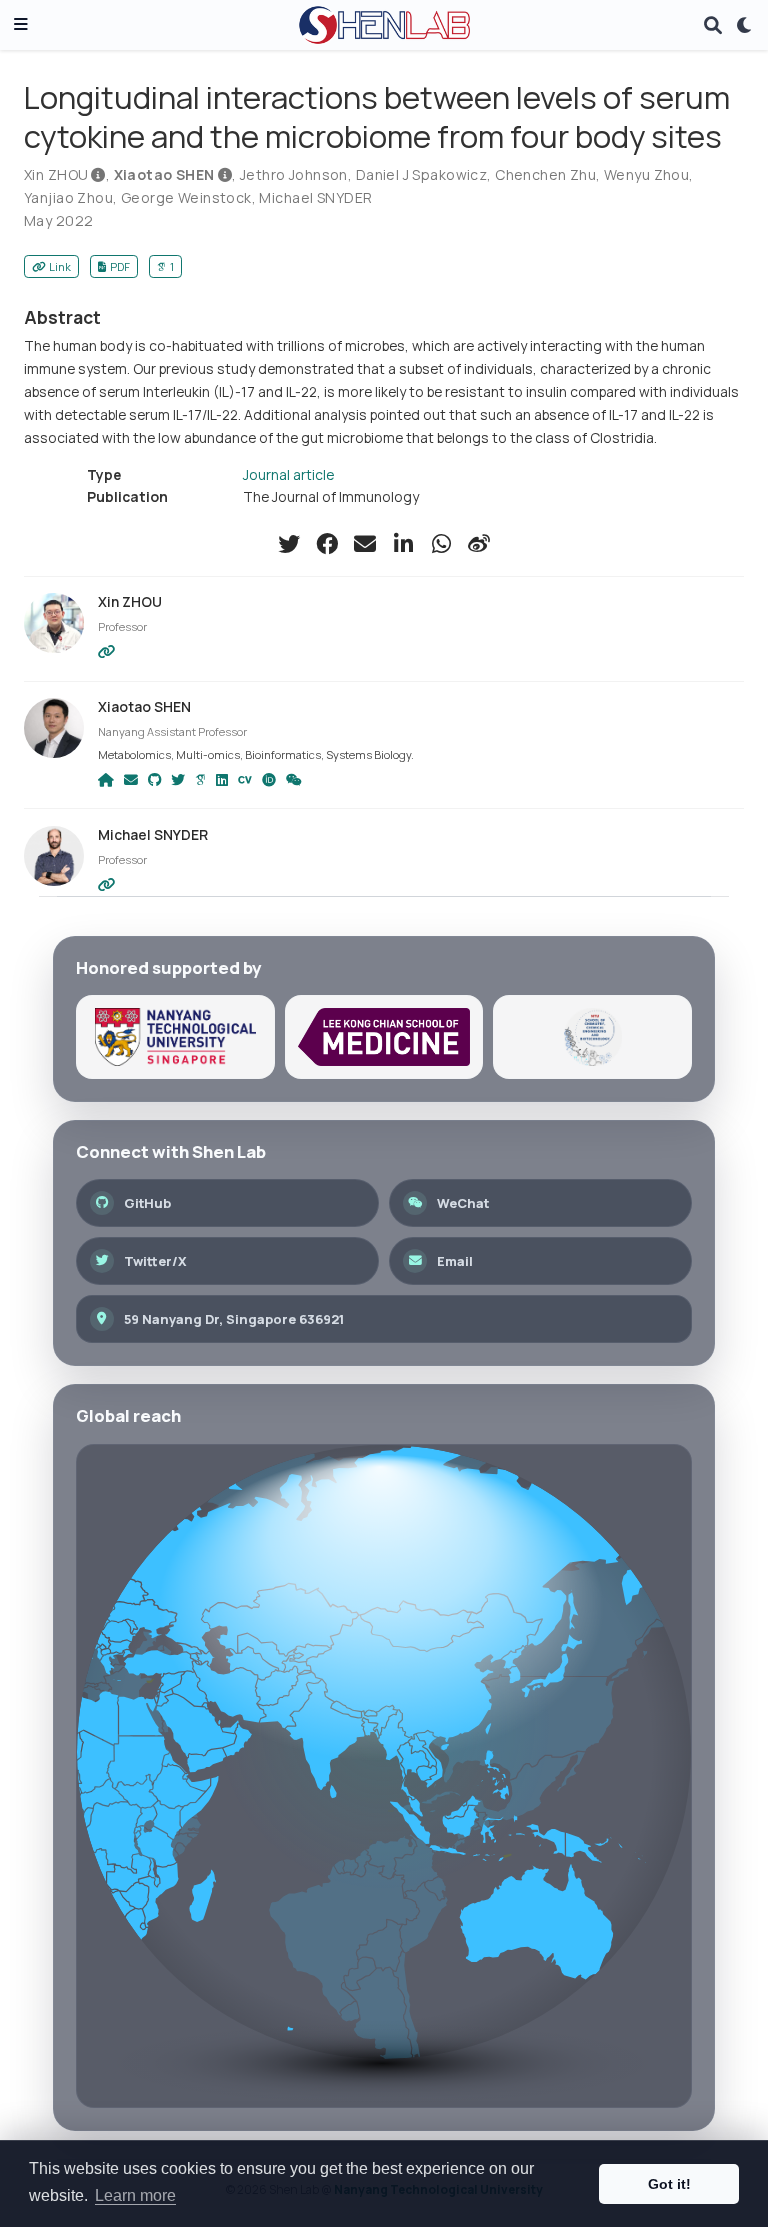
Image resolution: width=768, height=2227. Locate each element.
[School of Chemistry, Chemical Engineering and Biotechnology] (592, 1037)
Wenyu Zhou (646, 174)
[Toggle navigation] (21, 25)
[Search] (713, 25)
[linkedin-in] (403, 544)
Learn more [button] (135, 2195)
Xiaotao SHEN (164, 174)
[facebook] (327, 544)
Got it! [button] (669, 2184)
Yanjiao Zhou (68, 197)
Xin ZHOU (56, 174)
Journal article (288, 474)
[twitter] (289, 544)
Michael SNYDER (315, 197)
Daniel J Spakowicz (422, 174)
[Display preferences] (745, 25)
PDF (120, 266)
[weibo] (479, 544)
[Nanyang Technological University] (175, 1037)
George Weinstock (186, 197)
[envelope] (365, 544)
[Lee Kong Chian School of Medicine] (384, 1037)
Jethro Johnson (294, 174)
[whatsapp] (441, 544)
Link (60, 266)
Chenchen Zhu (545, 174)
